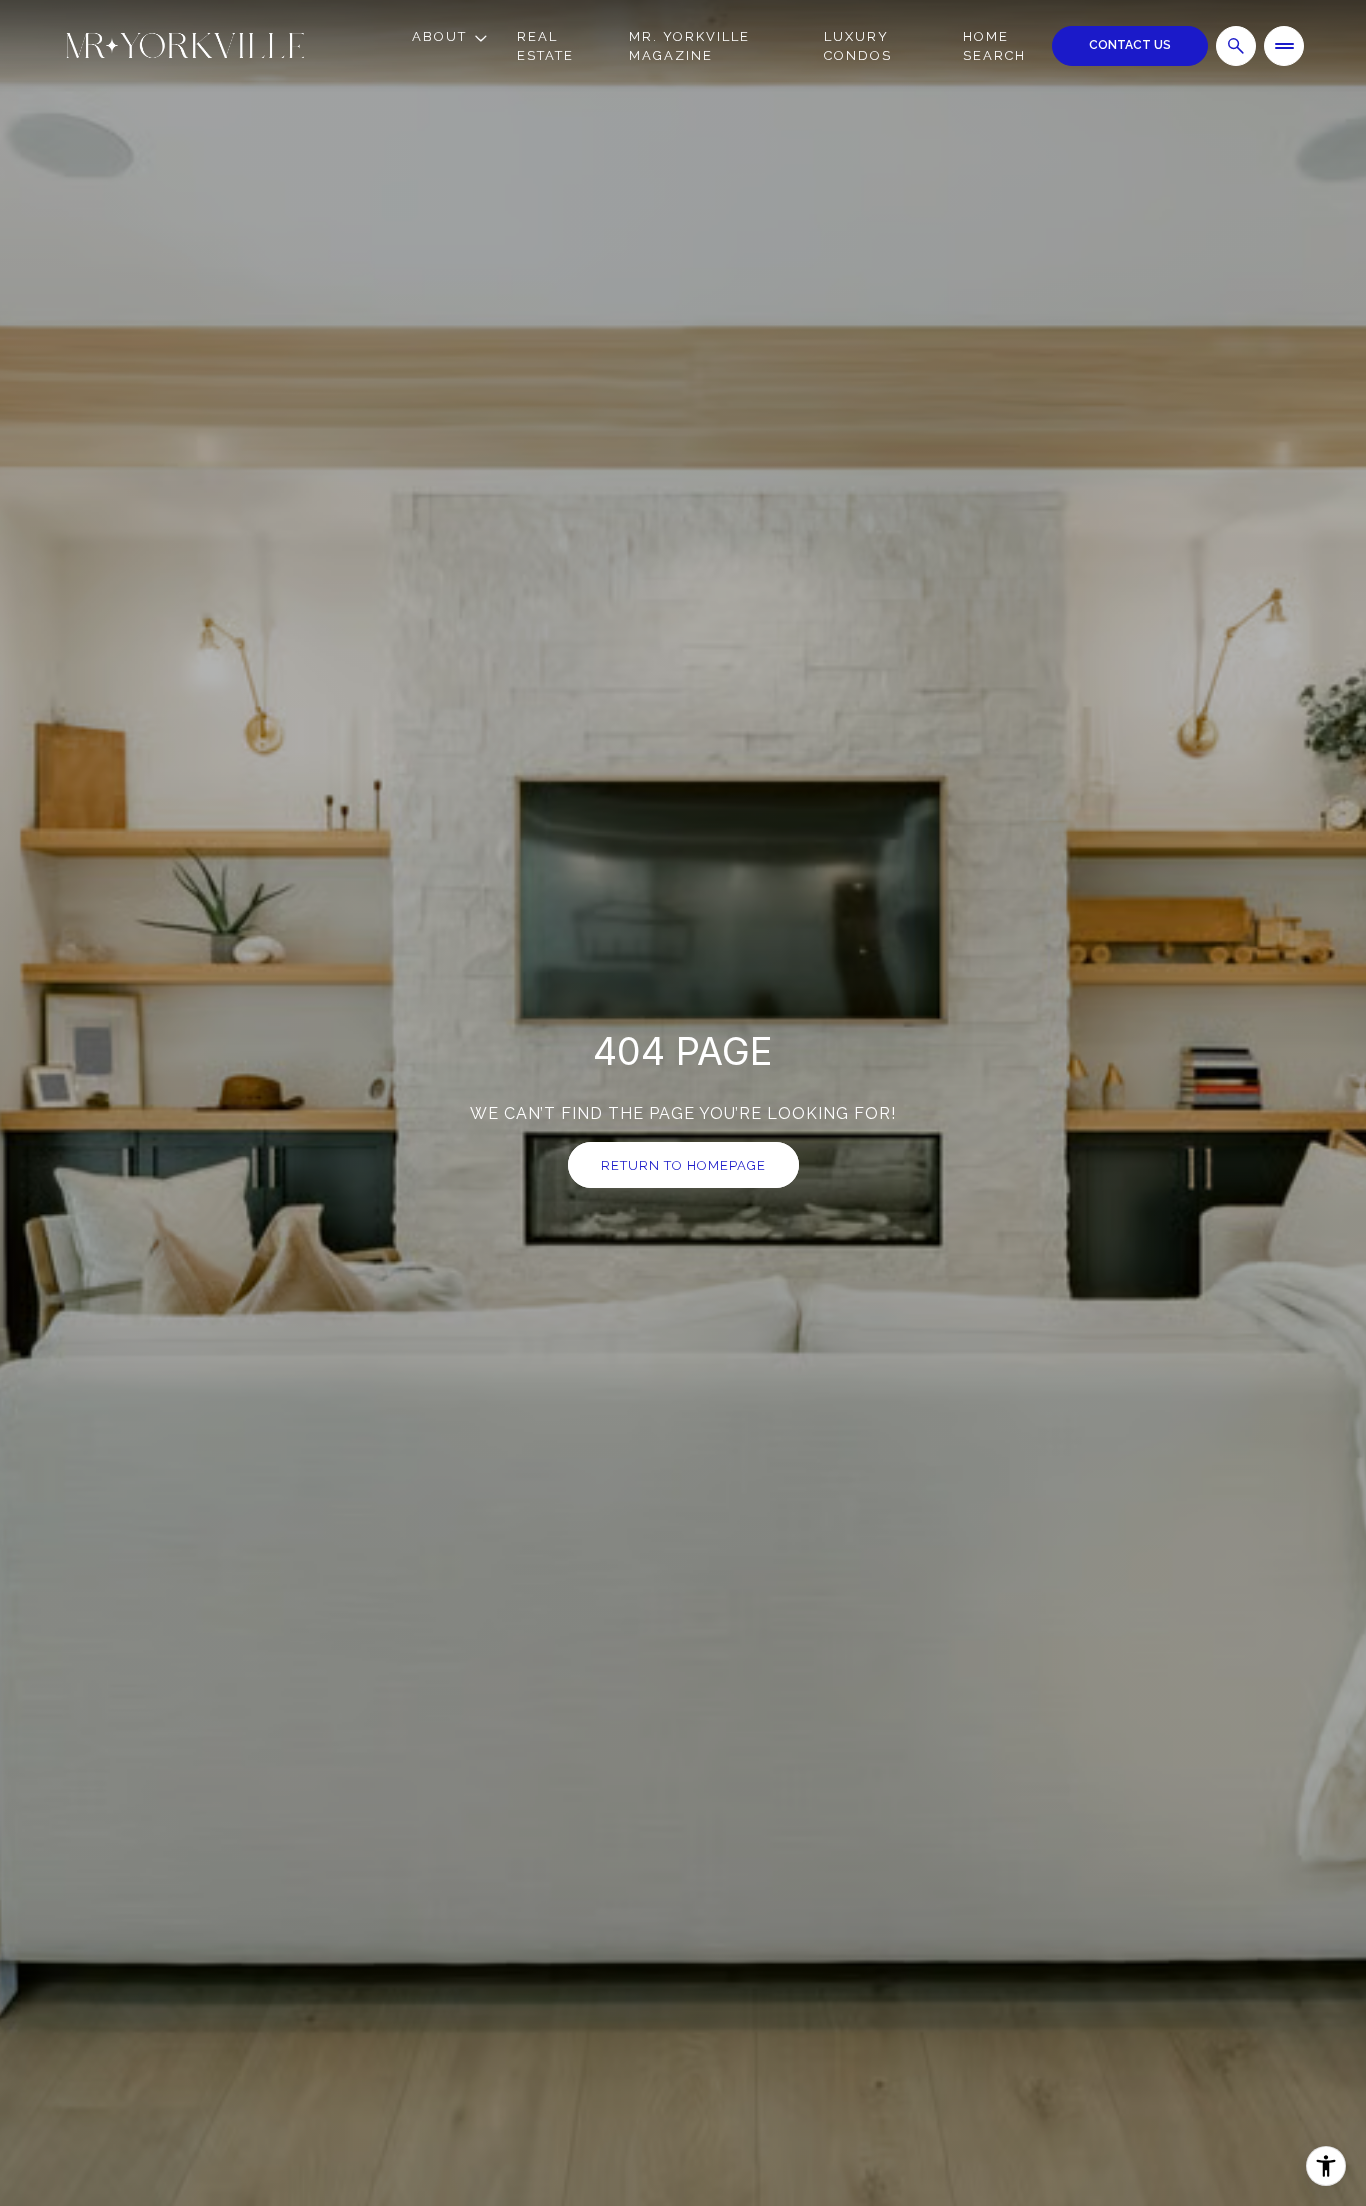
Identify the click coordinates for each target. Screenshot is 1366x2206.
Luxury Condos (858, 46)
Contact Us (1130, 45)
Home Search (994, 46)
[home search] (1236, 46)
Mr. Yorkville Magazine (689, 46)
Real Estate (545, 46)
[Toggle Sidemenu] (1284, 46)
